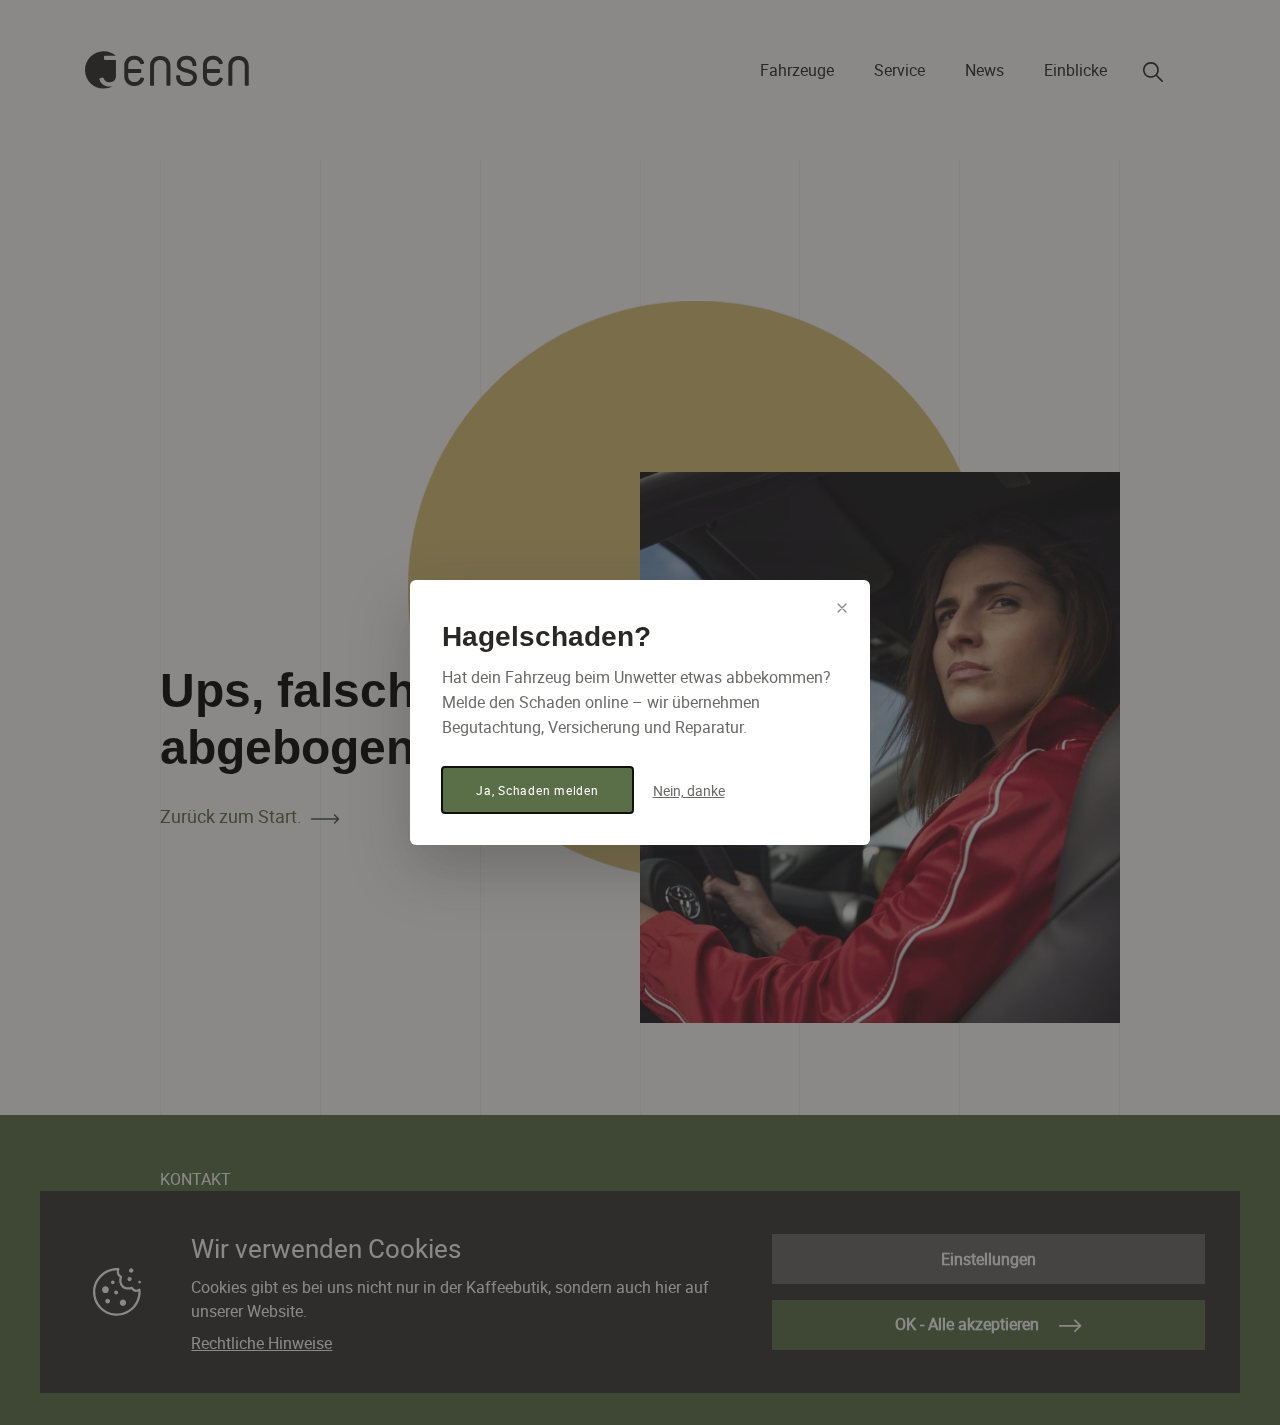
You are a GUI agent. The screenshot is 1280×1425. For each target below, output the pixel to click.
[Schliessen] (842, 608)
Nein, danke (689, 790)
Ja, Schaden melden (537, 790)
